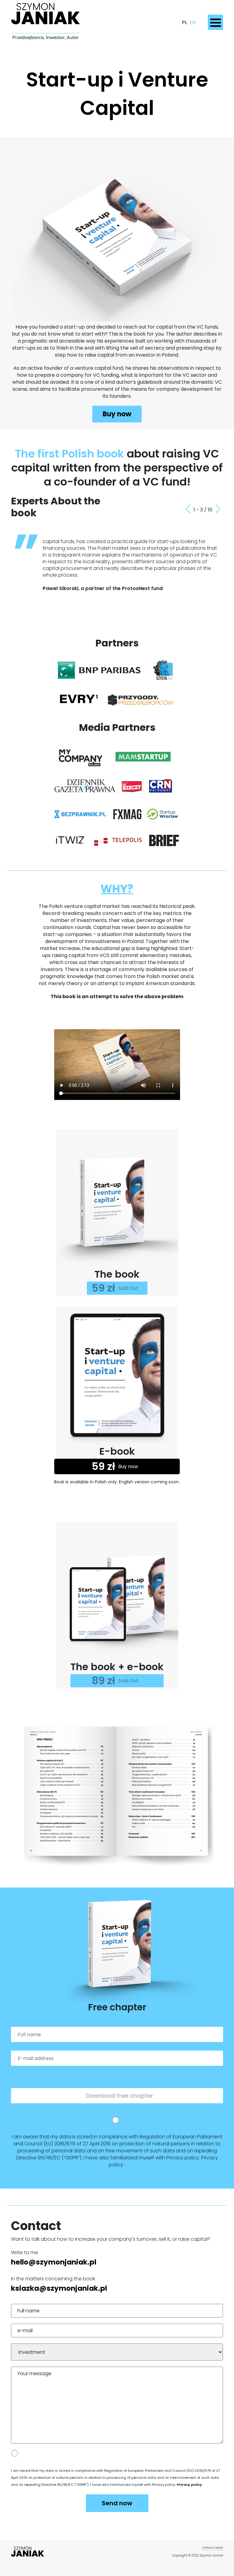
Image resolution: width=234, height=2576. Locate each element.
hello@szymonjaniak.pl (54, 2262)
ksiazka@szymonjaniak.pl (59, 2288)
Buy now (117, 414)
